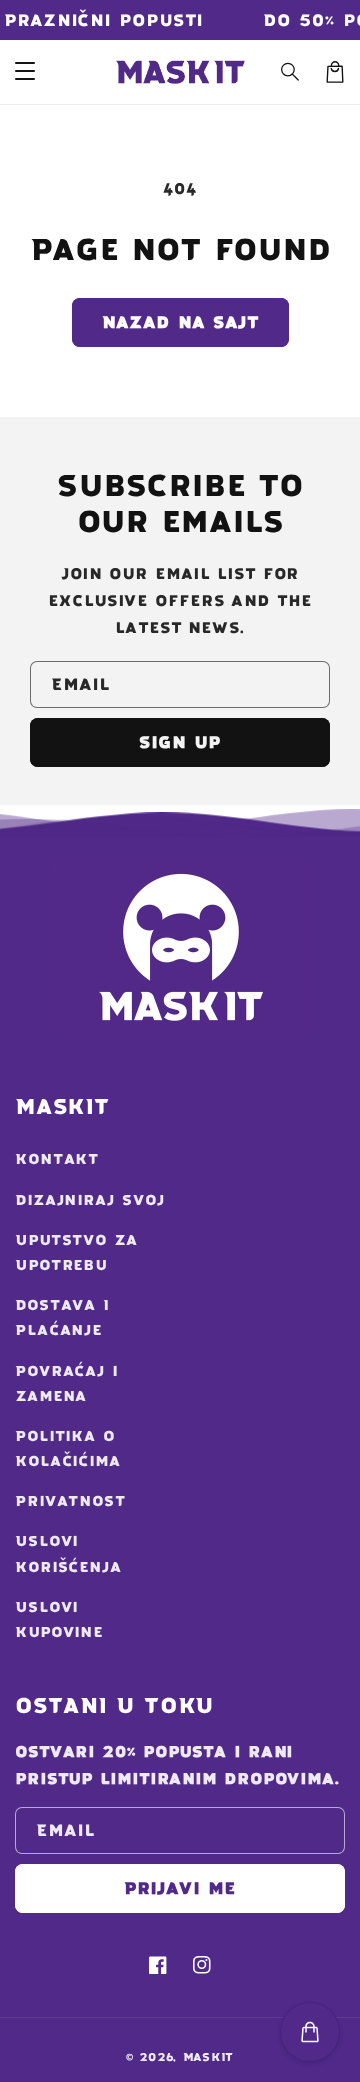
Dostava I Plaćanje (62, 1317)
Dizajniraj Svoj (90, 1200)
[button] (291, 72)
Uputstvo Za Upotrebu (76, 1252)
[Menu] (25, 72)
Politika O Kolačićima (68, 1448)
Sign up (180, 742)
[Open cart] (310, 2032)
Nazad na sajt (180, 322)
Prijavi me (180, 1888)
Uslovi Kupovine (59, 1619)
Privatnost (70, 1501)
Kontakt (57, 1159)
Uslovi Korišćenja (68, 1553)
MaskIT (208, 2057)
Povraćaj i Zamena (66, 1383)
